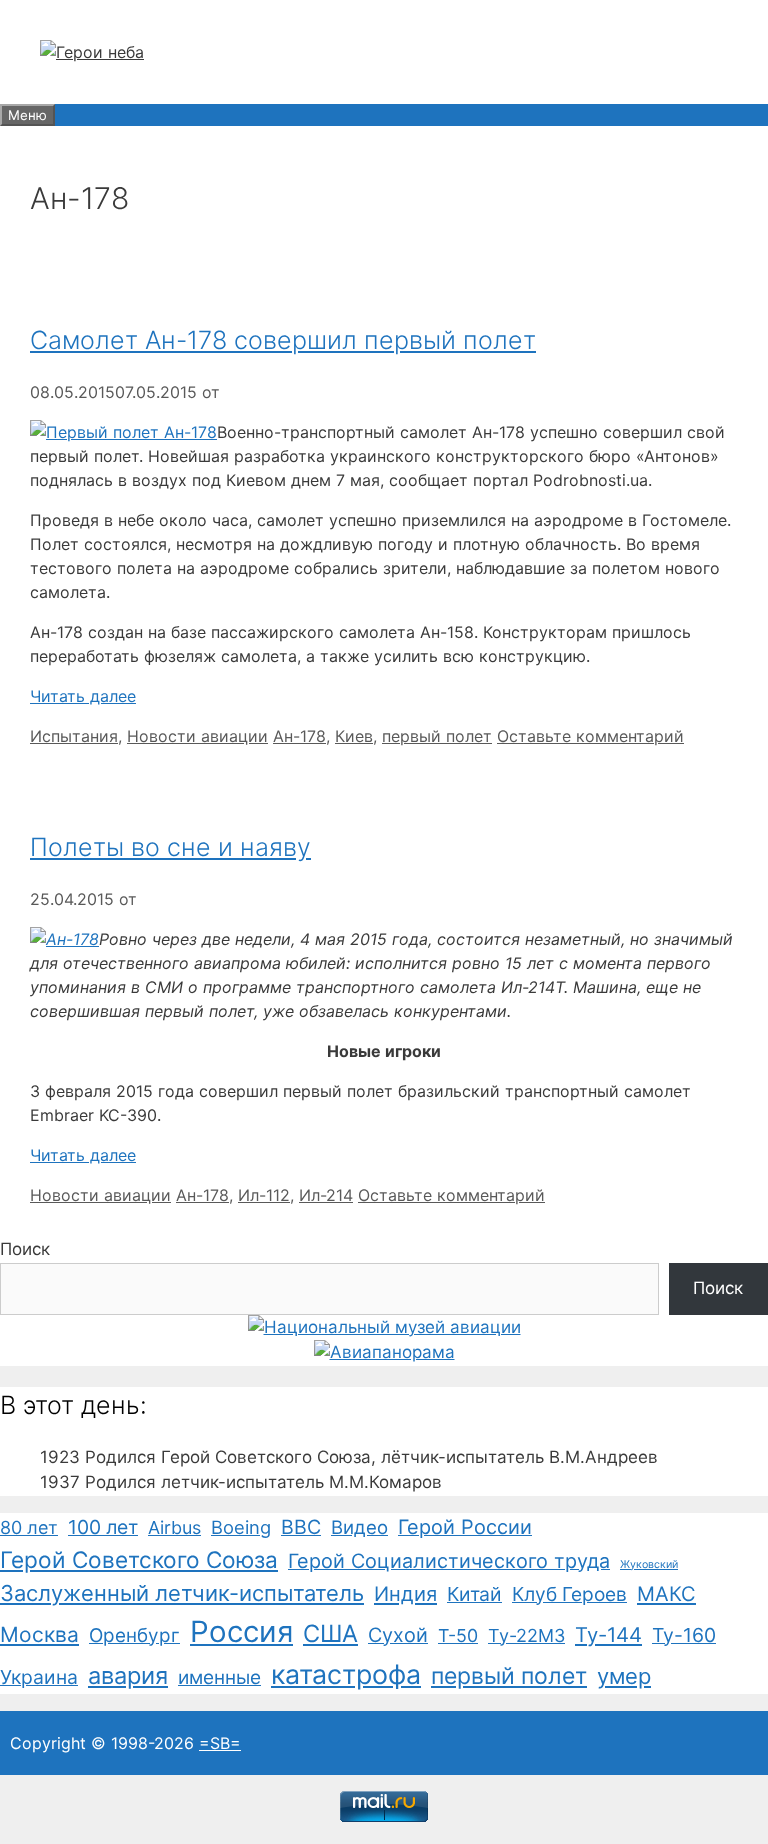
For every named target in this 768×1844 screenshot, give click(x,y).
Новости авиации (197, 736)
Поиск (25, 1249)
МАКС (666, 1594)
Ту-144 (608, 1634)
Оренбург (134, 1635)
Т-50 (458, 1635)
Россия (241, 1631)
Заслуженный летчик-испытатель (182, 1593)
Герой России (465, 1527)
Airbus (174, 1527)
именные (219, 1677)
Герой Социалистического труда (449, 1561)
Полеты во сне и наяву (170, 847)
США (330, 1633)
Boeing (241, 1527)
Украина (39, 1677)
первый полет (437, 736)
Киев (354, 736)
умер (624, 1676)
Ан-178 (299, 736)
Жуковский (649, 1564)
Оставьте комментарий (590, 736)
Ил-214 (326, 1195)
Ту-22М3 (526, 1635)
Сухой (398, 1635)
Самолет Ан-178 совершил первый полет (283, 340)
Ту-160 (684, 1635)
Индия (405, 1594)
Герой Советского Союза (139, 1559)
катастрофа (346, 1674)
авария (128, 1675)
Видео (359, 1527)
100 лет (103, 1527)
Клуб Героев (569, 1594)
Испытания (74, 736)
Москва (39, 1634)
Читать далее (83, 696)
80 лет (29, 1527)
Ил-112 (264, 1195)
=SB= (220, 1743)
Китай (474, 1594)
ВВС (301, 1527)
